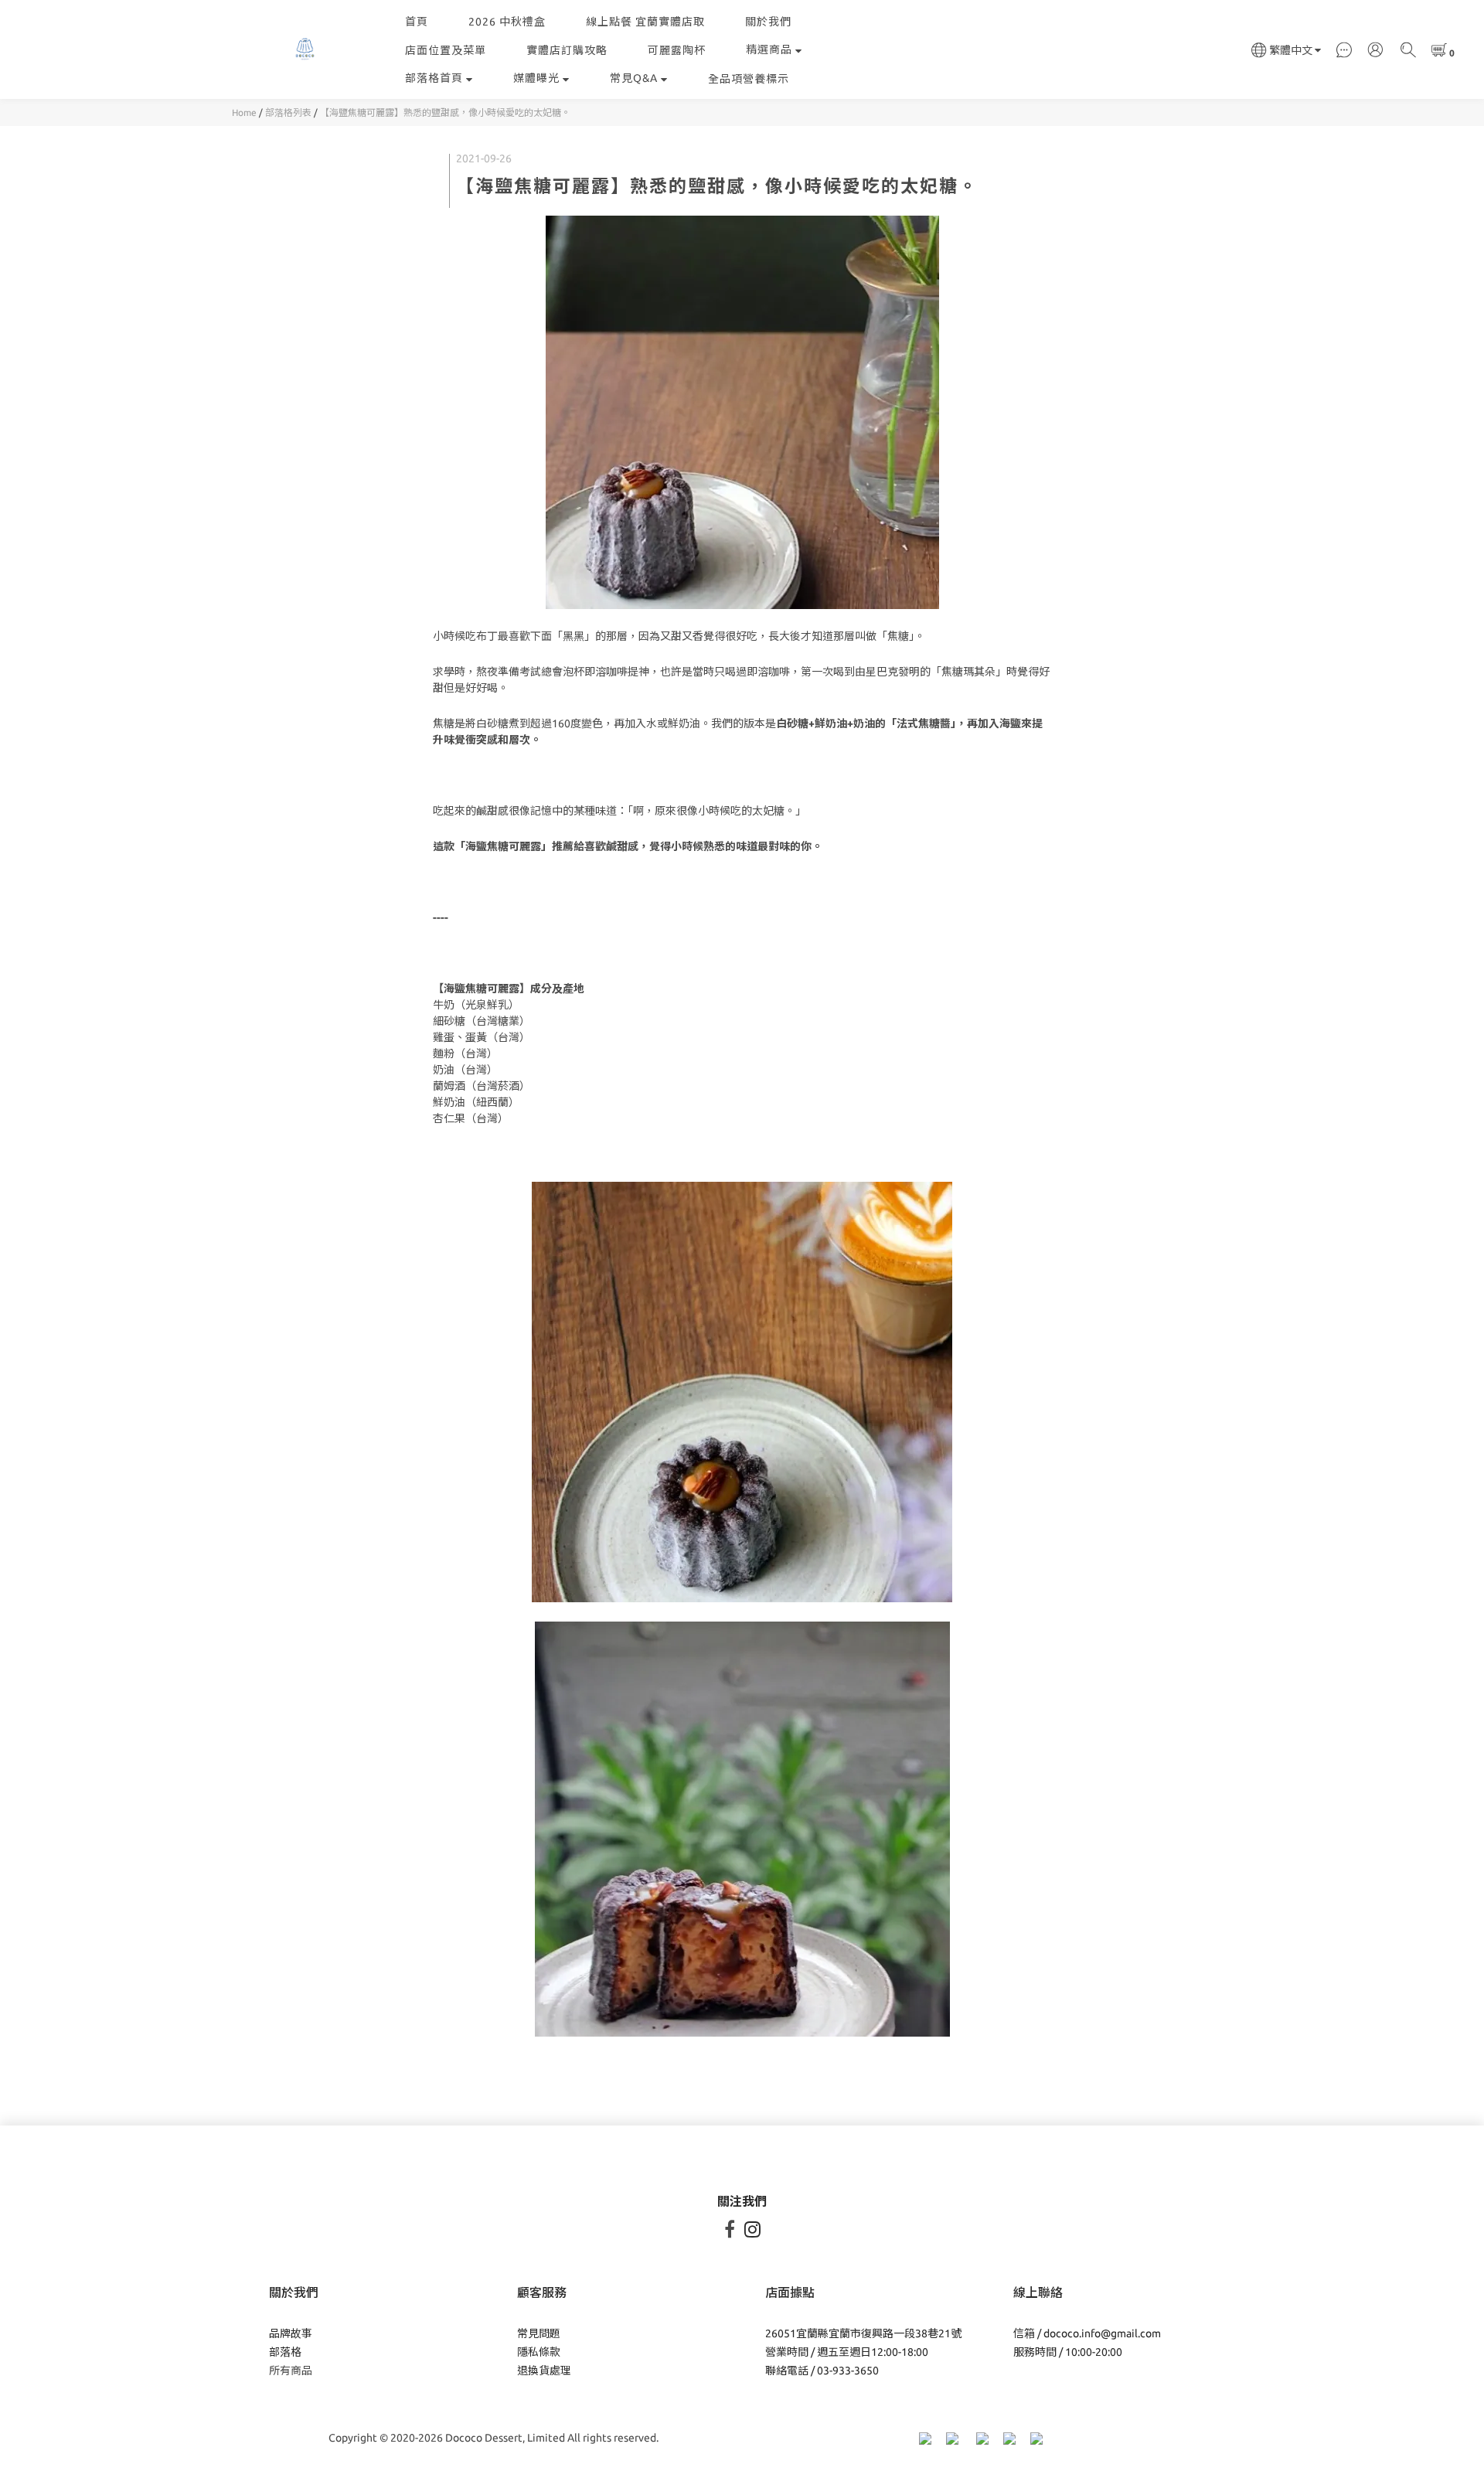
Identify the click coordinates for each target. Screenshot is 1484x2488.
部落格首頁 (434, 78)
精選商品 (769, 49)
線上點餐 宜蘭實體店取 (645, 22)
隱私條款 (539, 2352)
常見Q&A (634, 78)
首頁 (417, 22)
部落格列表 (288, 112)
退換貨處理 (544, 2371)
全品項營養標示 (749, 79)
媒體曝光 (536, 78)
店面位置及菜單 (446, 50)
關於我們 (768, 22)
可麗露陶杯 (677, 50)
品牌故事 (291, 2333)
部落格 (285, 2352)
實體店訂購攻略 (567, 50)
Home (244, 112)
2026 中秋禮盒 (507, 22)
